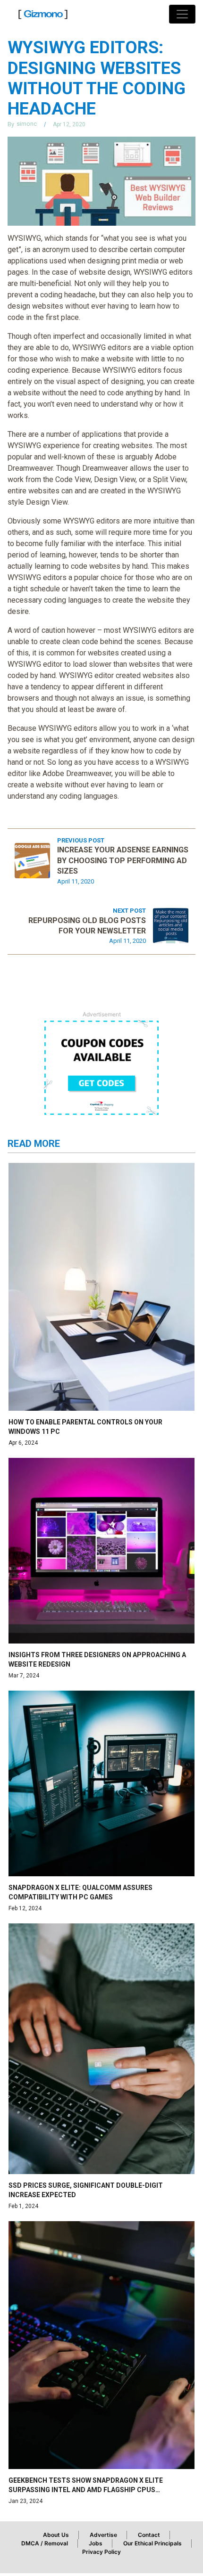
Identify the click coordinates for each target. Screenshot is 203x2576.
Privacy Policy (101, 2552)
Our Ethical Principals (152, 2543)
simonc (27, 124)
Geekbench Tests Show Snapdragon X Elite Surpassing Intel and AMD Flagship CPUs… (86, 2485)
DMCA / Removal (45, 2543)
